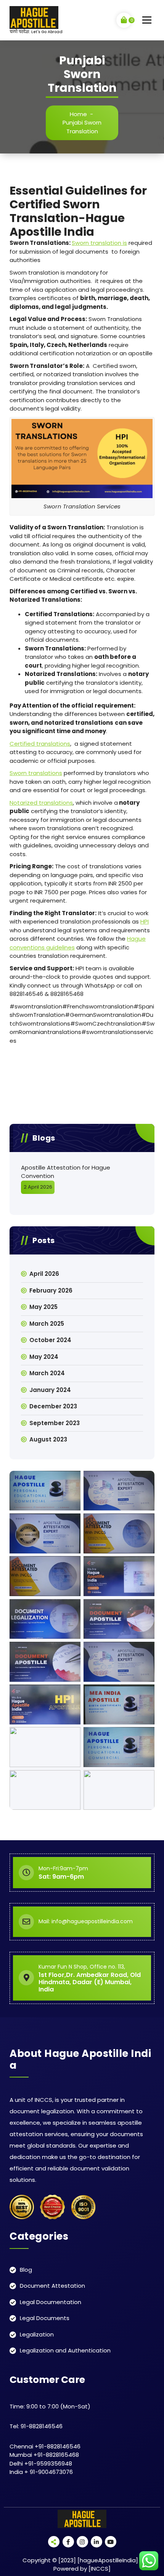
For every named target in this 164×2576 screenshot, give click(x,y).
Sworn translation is (99, 243)
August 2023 (48, 1439)
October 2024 (50, 1340)
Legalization (37, 2334)
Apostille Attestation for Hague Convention (66, 1172)
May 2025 (43, 1307)
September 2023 (55, 1423)
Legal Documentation (51, 2302)
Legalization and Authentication (65, 2350)
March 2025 (47, 1324)
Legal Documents (45, 2318)
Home (78, 114)
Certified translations (40, 744)
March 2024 (47, 1373)
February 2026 (51, 1290)
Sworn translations (36, 773)
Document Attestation (52, 2286)
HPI (145, 921)
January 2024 (50, 1390)
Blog (26, 2270)
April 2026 (44, 1274)
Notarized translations (41, 803)
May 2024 (44, 1357)
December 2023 (53, 1406)
